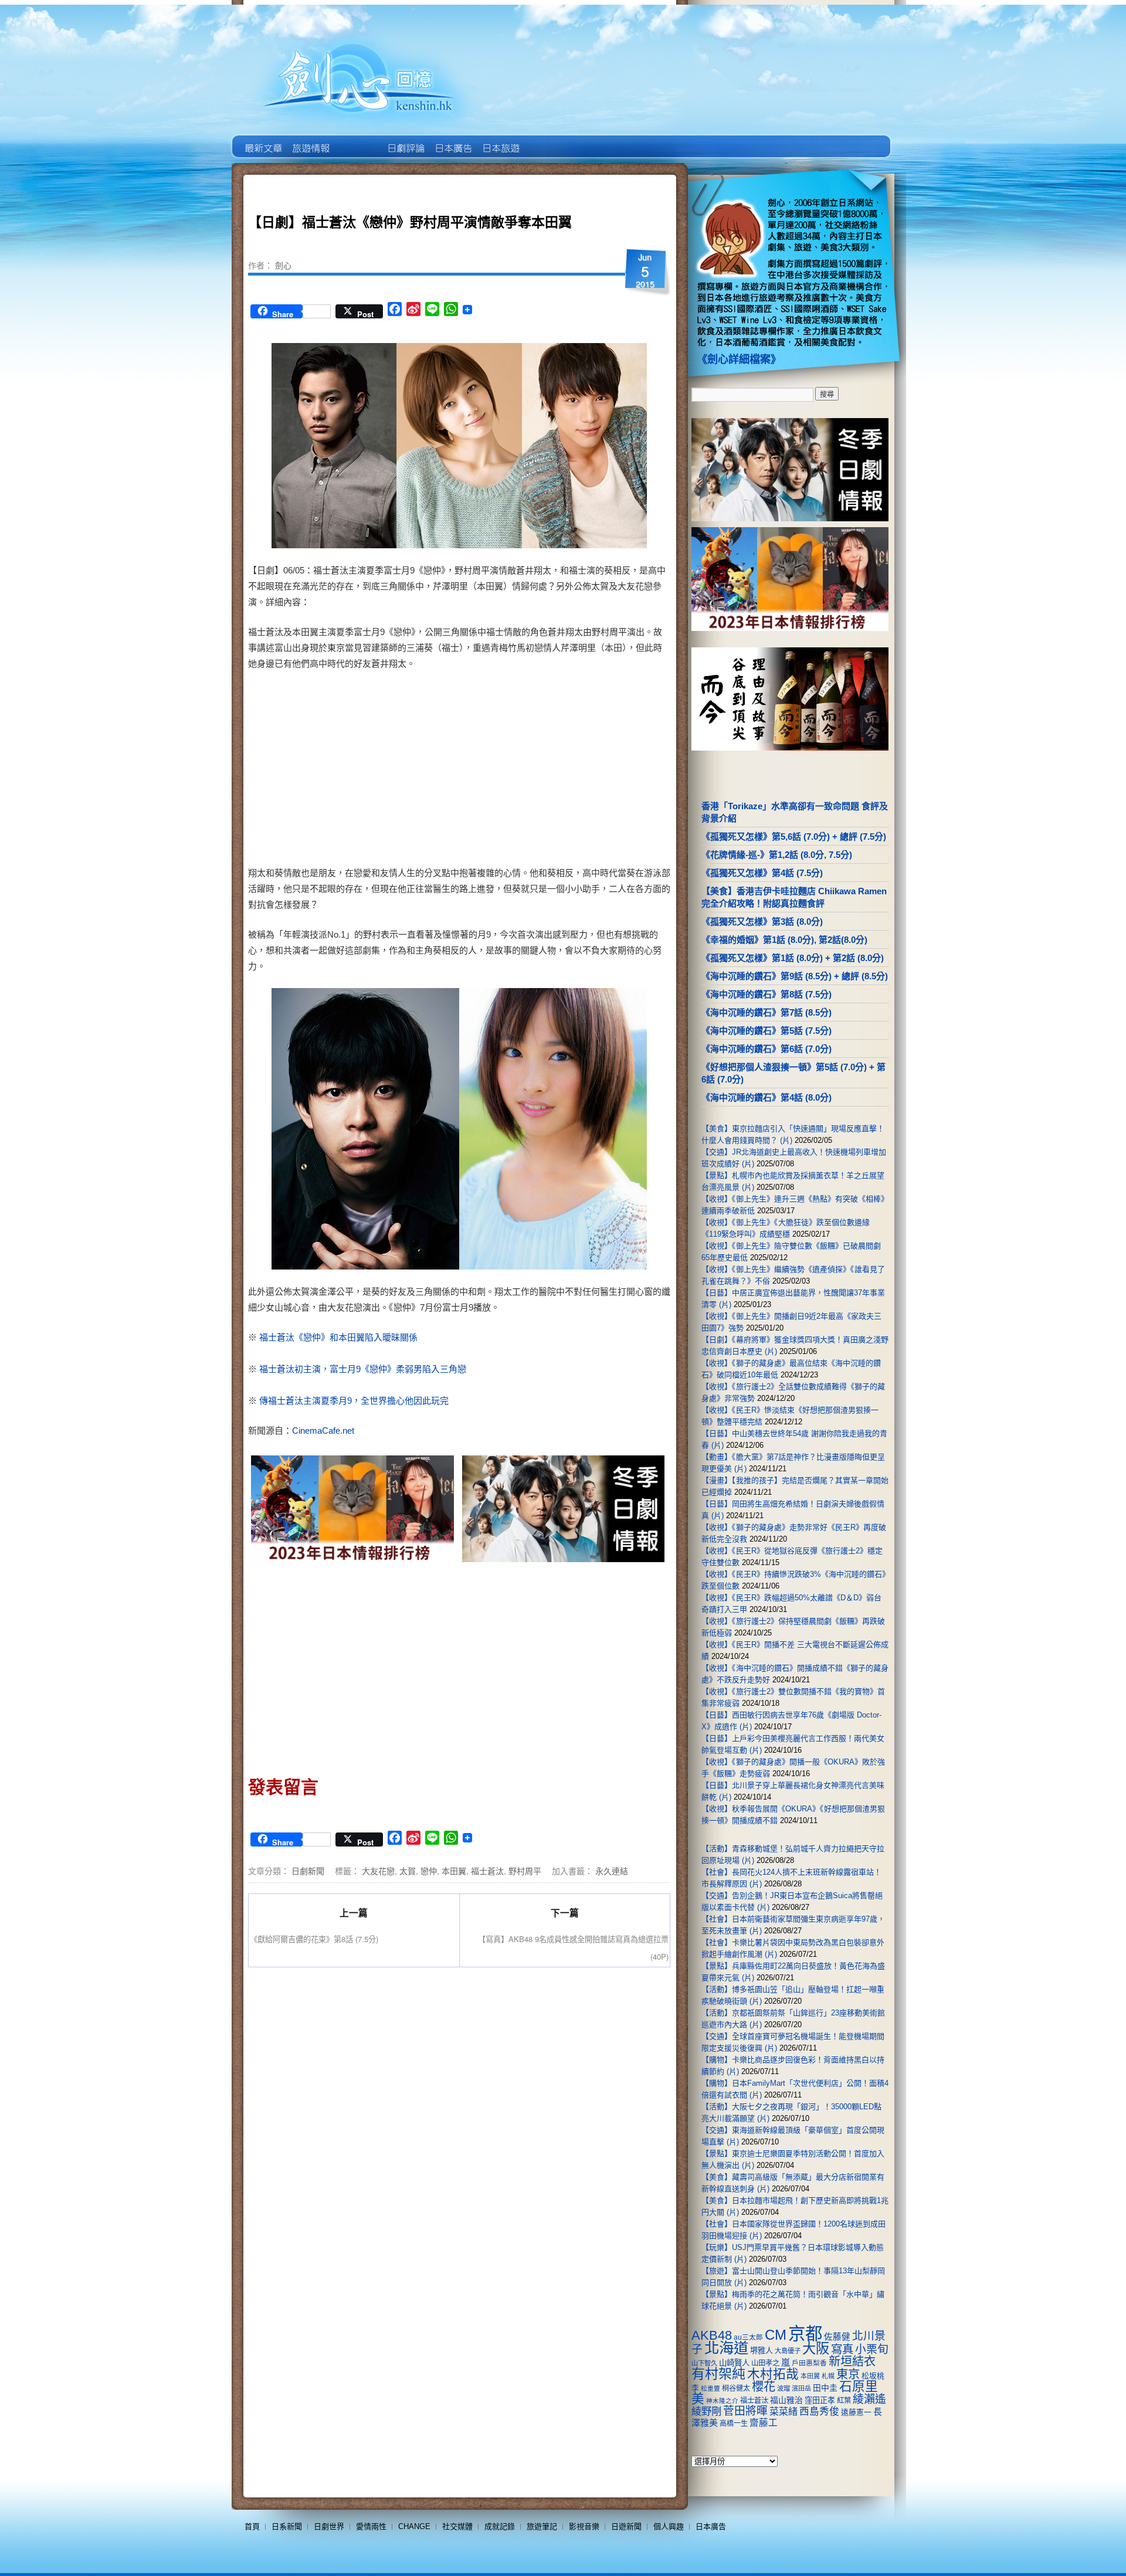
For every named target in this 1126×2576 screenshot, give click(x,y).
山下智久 (704, 2363)
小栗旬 (872, 2349)
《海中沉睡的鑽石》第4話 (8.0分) (767, 1097)
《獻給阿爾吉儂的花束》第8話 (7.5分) (314, 1939)
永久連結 (612, 1871)
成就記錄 (500, 2526)
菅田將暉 (745, 2411)
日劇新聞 (308, 1871)
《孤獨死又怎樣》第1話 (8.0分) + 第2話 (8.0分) (793, 958)
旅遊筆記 (542, 2526)
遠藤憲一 (856, 2412)
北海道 (726, 2348)
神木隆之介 (722, 2401)
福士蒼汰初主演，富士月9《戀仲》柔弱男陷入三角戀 (363, 1369)
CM (776, 2335)
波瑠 (784, 2388)
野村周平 (525, 1871)
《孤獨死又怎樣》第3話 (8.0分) (762, 922)
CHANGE (414, 2526)
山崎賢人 (734, 2363)
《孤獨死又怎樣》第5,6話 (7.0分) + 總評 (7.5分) (794, 836)
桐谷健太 (736, 2388)
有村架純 (718, 2374)
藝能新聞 (310, 140)
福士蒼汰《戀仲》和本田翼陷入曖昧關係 (338, 1337)
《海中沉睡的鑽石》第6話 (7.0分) (767, 1049)
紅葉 (844, 2401)
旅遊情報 (357, 140)
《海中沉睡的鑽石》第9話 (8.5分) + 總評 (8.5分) (795, 976)
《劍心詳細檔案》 (739, 359)
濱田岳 (801, 2388)
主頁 (262, 140)
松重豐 (710, 2388)
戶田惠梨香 (809, 2363)
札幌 (828, 2376)
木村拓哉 (773, 2374)
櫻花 (764, 2387)
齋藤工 (764, 2423)
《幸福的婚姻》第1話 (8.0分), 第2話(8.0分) (784, 940)
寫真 (842, 2349)
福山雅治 (786, 2400)
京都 (805, 2334)
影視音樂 (584, 2526)
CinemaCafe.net (323, 1430)
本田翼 (454, 1871)
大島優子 (788, 2351)
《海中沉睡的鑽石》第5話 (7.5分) (767, 1031)
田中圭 (825, 2388)
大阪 (816, 2348)
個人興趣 (669, 2526)
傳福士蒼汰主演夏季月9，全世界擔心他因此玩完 (354, 1401)
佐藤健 (837, 2337)
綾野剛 (706, 2411)
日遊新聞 (626, 2526)
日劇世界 (405, 140)
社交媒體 (457, 2526)
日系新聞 (287, 2526)
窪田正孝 (820, 2400)
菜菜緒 (784, 2412)
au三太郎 (748, 2337)
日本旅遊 (500, 140)
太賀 (408, 1871)
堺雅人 (762, 2351)
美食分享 (547, 140)
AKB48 (712, 2335)
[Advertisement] (561, 771)
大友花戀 (378, 1871)
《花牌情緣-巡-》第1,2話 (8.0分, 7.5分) (777, 855)
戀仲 (429, 1871)
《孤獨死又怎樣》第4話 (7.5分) (762, 873)
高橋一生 (734, 2424)
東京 (848, 2374)
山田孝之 (765, 2363)
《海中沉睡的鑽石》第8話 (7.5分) (767, 994)
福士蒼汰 (487, 1871)
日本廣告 (452, 140)
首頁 (252, 2526)
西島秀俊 (819, 2412)
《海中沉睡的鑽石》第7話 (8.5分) (767, 1012)
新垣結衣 (852, 2361)
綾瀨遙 (869, 2399)
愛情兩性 (371, 2526)
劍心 (283, 265)
